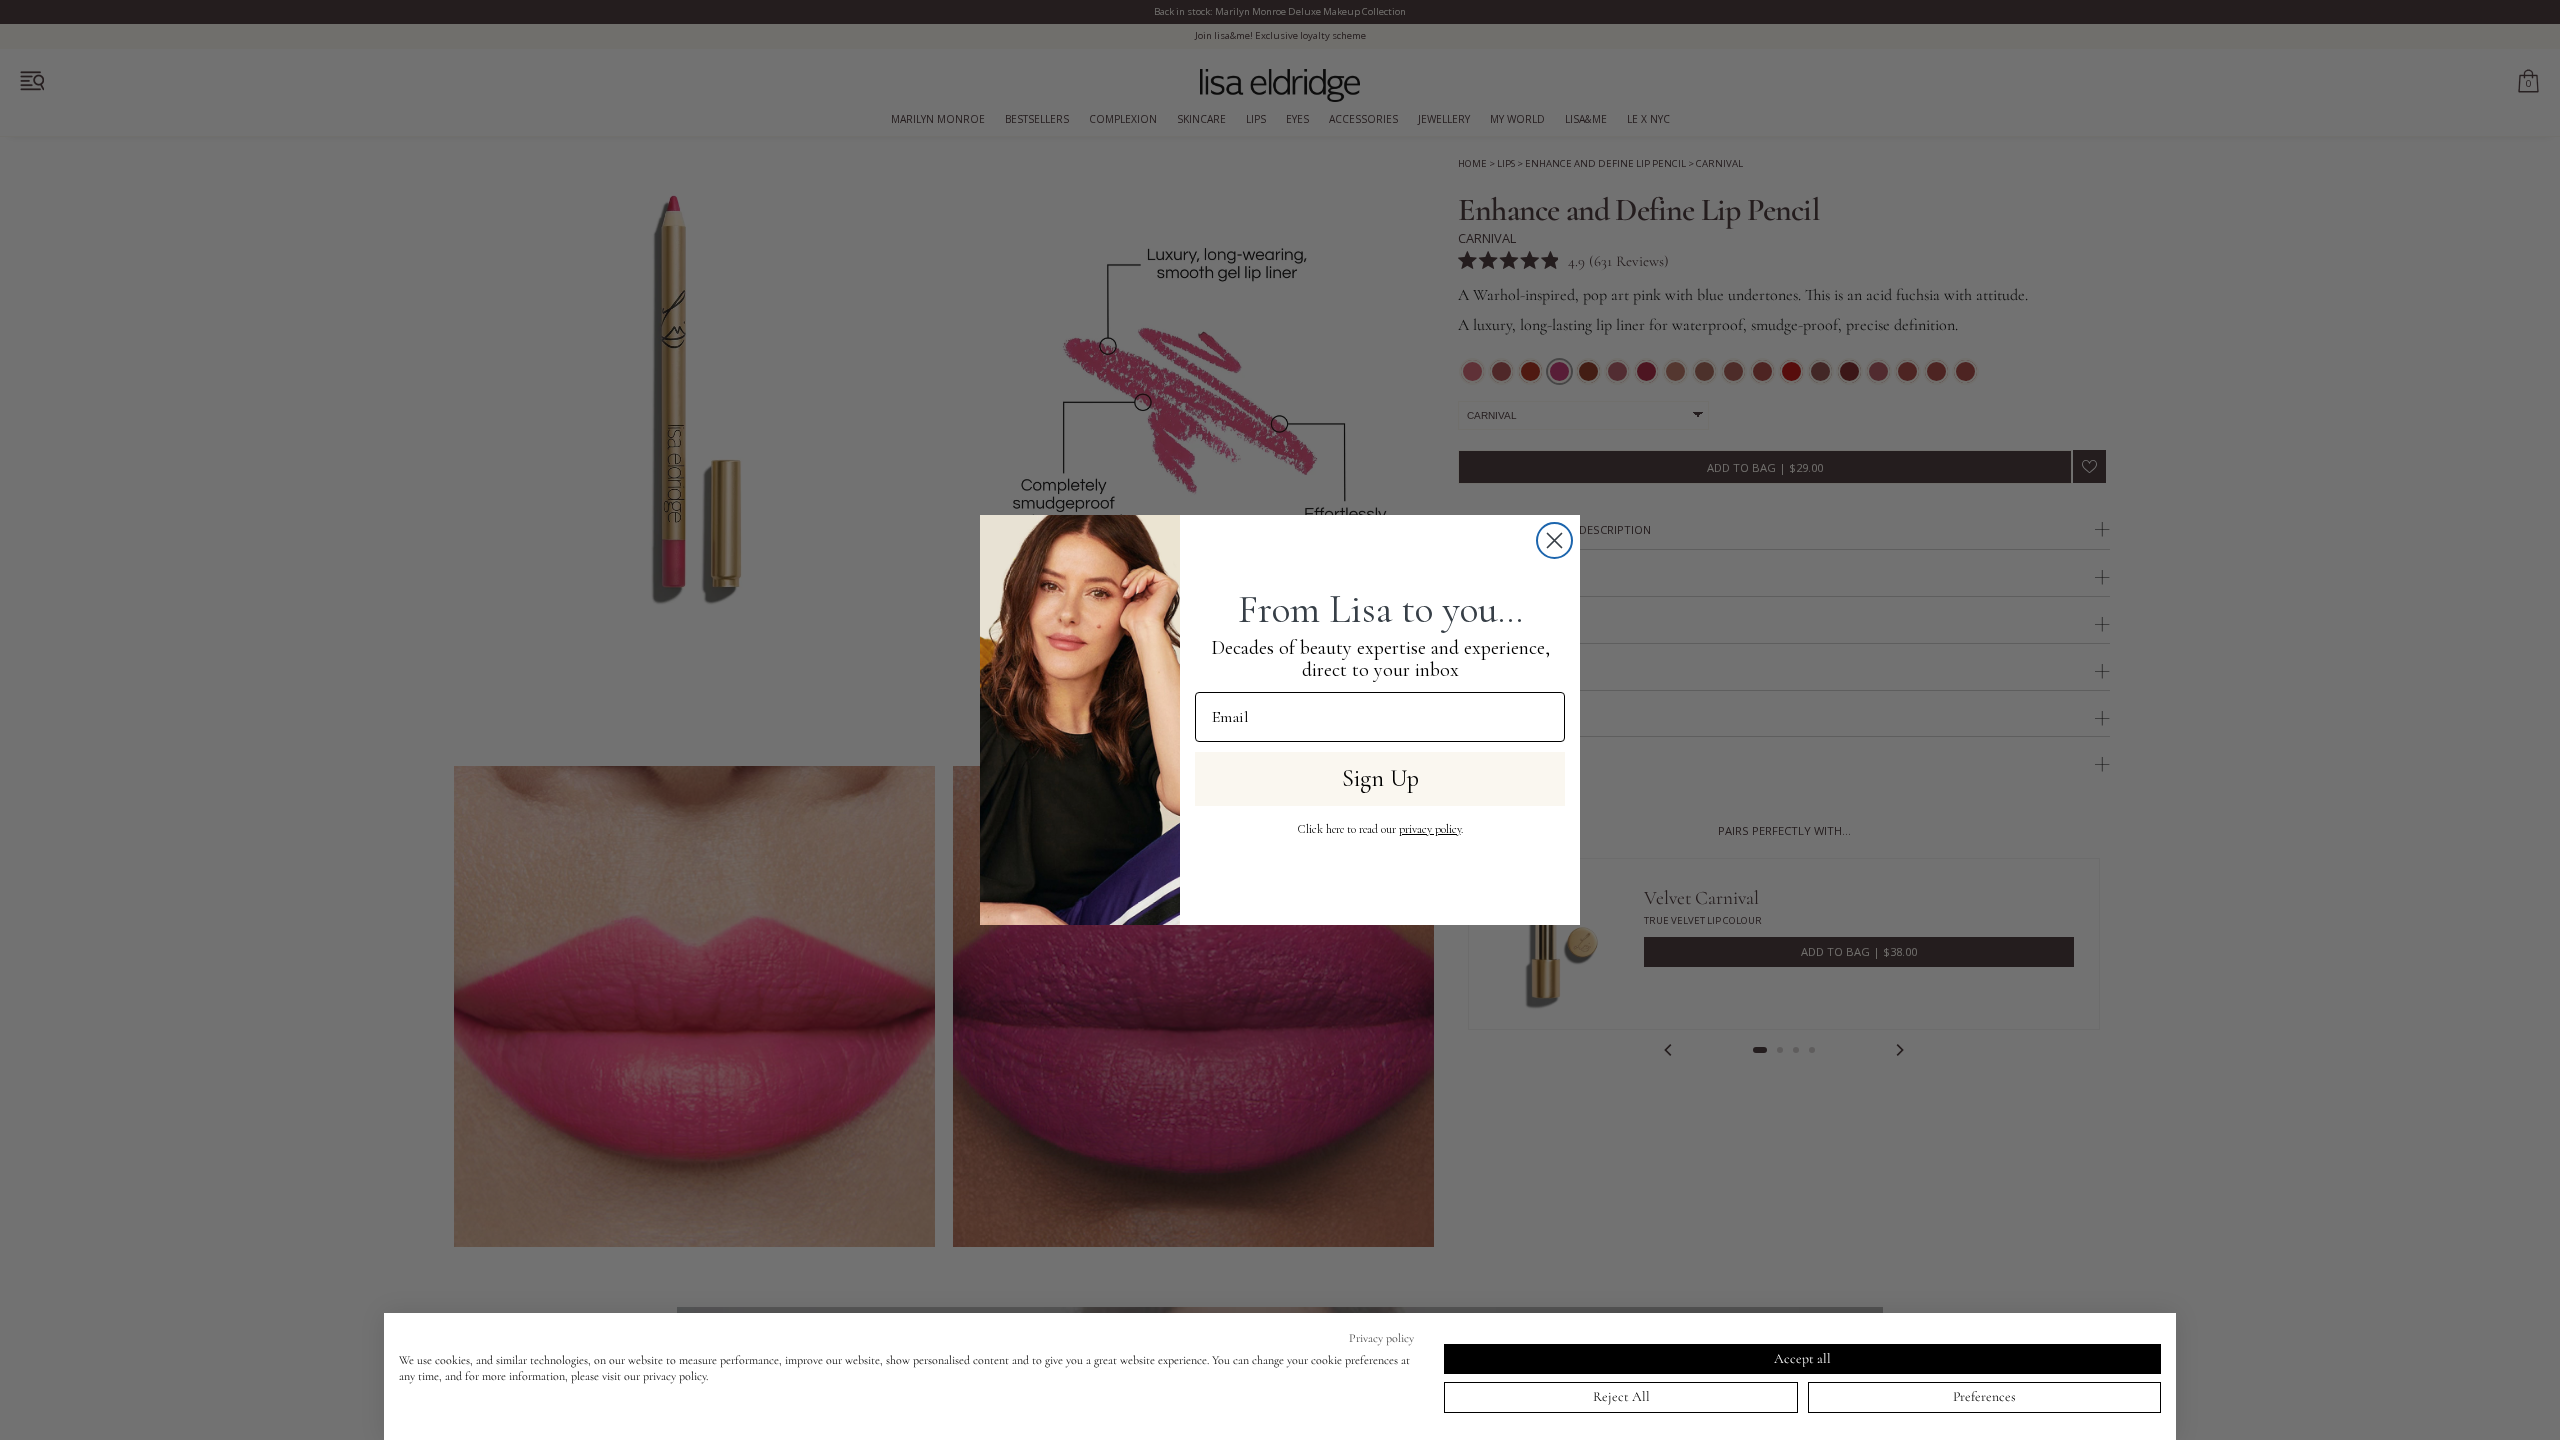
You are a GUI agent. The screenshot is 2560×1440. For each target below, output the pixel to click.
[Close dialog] (1554, 540)
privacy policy (1430, 829)
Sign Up (1380, 778)
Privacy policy (1381, 1338)
